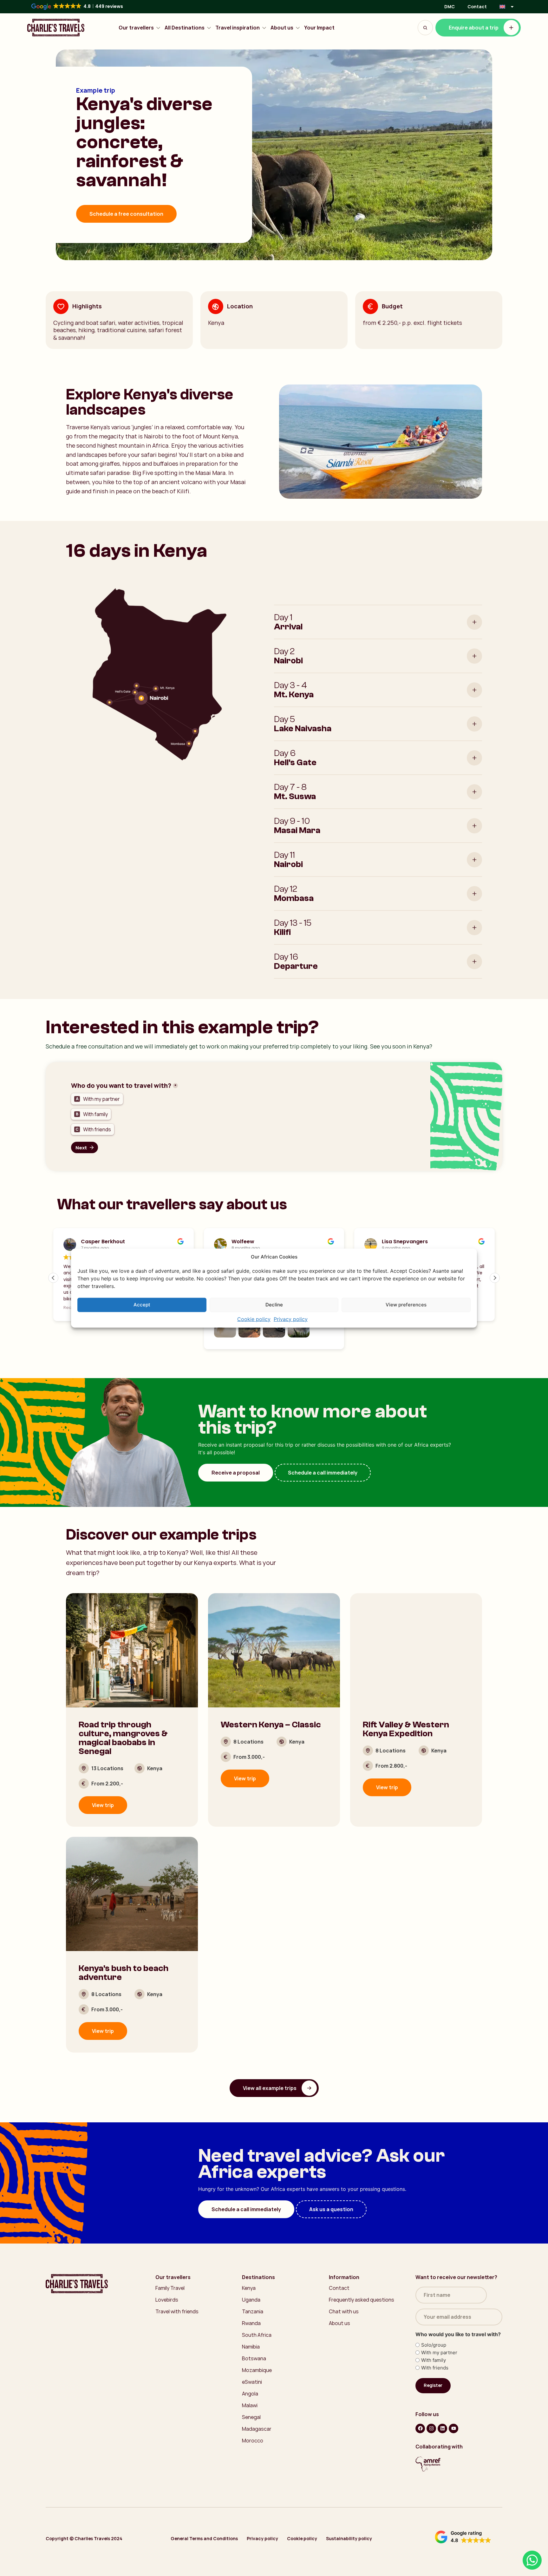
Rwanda (251, 2323)
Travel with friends (177, 2311)
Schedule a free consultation (126, 214)
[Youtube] (453, 2428)
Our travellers (136, 28)
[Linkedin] (442, 2428)
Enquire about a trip (474, 28)
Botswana (254, 2358)
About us (282, 28)
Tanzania (253, 2311)
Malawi (250, 2405)
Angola (250, 2394)
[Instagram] (431, 2428)
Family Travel (170, 2288)
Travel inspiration (238, 28)
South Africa (257, 2335)
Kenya (249, 2288)
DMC (450, 7)
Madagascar (257, 2429)
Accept (142, 1305)
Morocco (253, 2441)
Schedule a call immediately (323, 1473)
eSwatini (252, 2382)
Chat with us (344, 2311)
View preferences (406, 1305)
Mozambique (257, 2370)
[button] (495, 1278)
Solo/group (434, 2345)
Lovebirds (167, 2300)
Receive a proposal (236, 1473)
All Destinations (185, 28)
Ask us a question (331, 2209)
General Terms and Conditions (204, 2538)
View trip (103, 1805)
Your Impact (319, 28)
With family (434, 2360)
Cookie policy (254, 1319)
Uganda (251, 2300)
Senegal (251, 2417)
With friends (435, 2368)
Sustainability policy (349, 2538)
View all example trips (270, 2088)
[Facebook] (420, 2428)
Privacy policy (291, 1319)
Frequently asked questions (362, 2300)
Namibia (251, 2347)
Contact (477, 7)
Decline (274, 1305)
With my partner (439, 2353)
